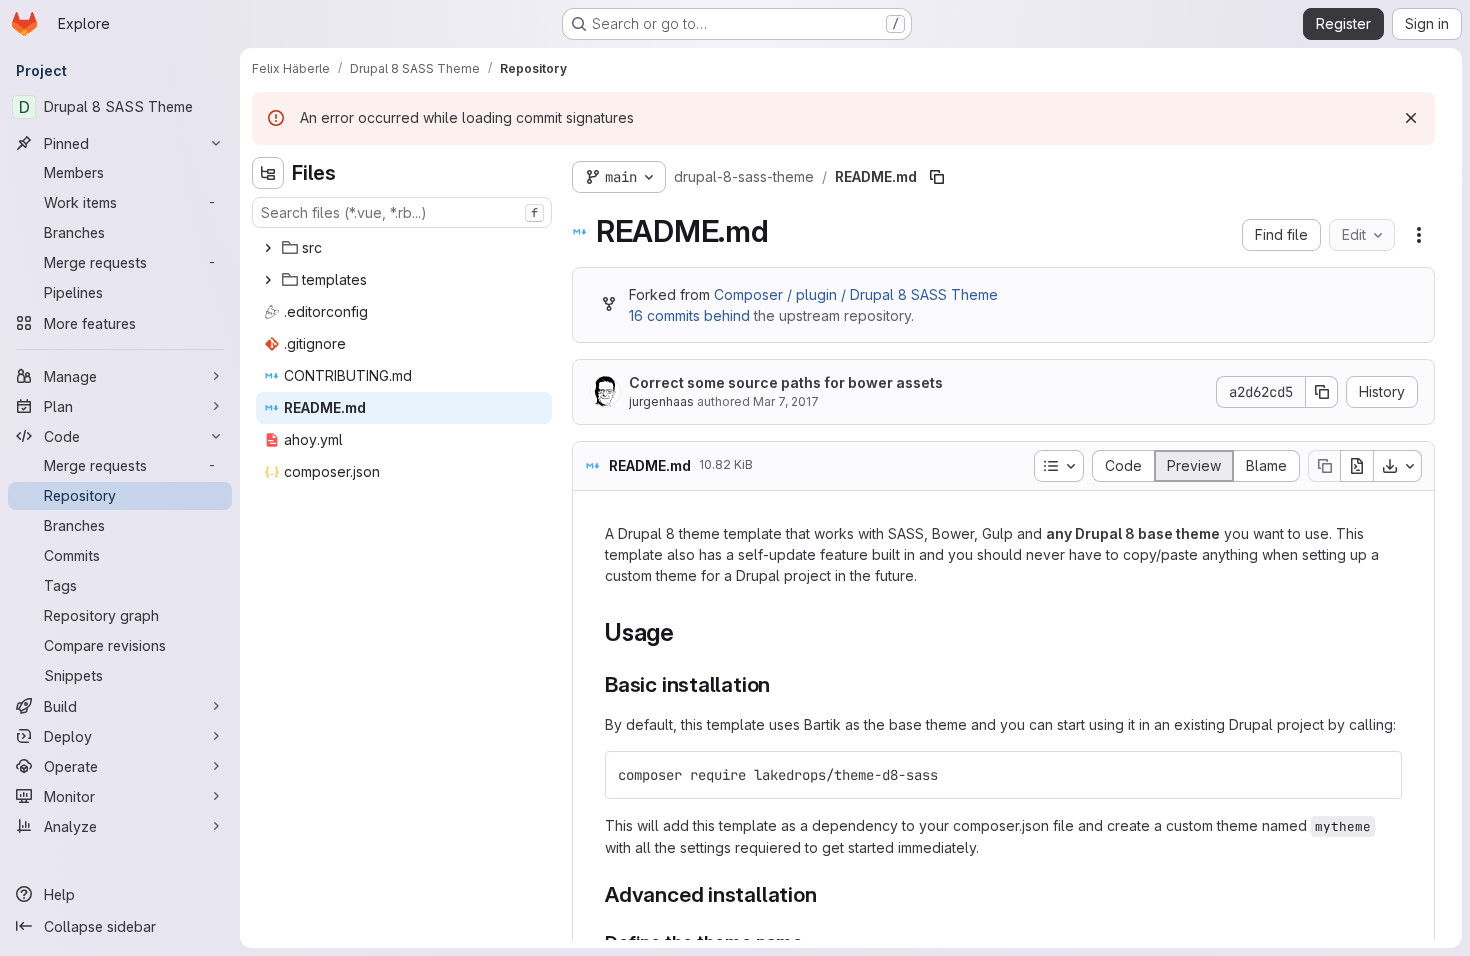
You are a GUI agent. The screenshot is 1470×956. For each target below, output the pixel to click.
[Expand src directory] (268, 248)
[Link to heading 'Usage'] (687, 632)
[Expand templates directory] (268, 280)
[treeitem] (404, 248)
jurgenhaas (661, 401)
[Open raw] (1357, 466)
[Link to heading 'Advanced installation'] (828, 894)
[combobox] (402, 212)
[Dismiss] (1411, 118)
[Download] (1398, 466)
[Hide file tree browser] (268, 173)
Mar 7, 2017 (786, 401)
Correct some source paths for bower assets (786, 382)
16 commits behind (689, 315)
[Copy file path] (937, 177)
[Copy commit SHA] (1322, 392)
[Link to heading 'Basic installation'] (781, 684)
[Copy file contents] (1324, 466)
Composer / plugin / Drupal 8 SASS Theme (856, 294)
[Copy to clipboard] (1378, 775)
